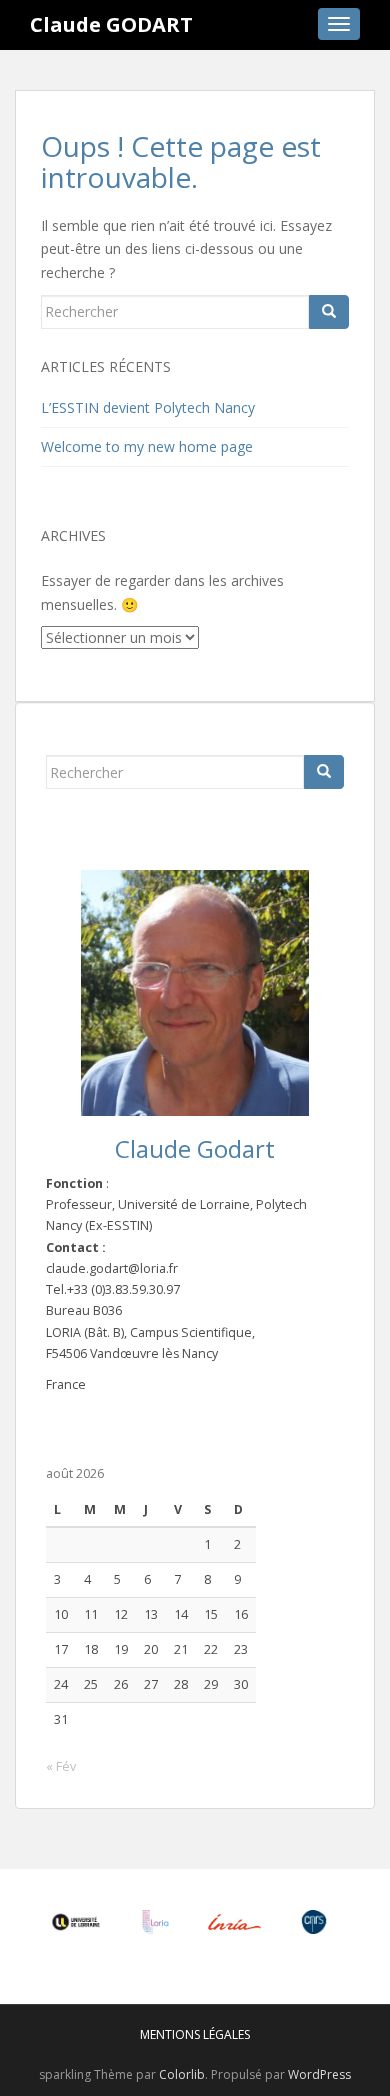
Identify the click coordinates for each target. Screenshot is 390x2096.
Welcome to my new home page (147, 446)
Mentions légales (195, 2034)
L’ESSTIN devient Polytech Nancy (148, 407)
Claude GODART (111, 24)
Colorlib (182, 2074)
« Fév (61, 1766)
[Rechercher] (329, 312)
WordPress (319, 2074)
